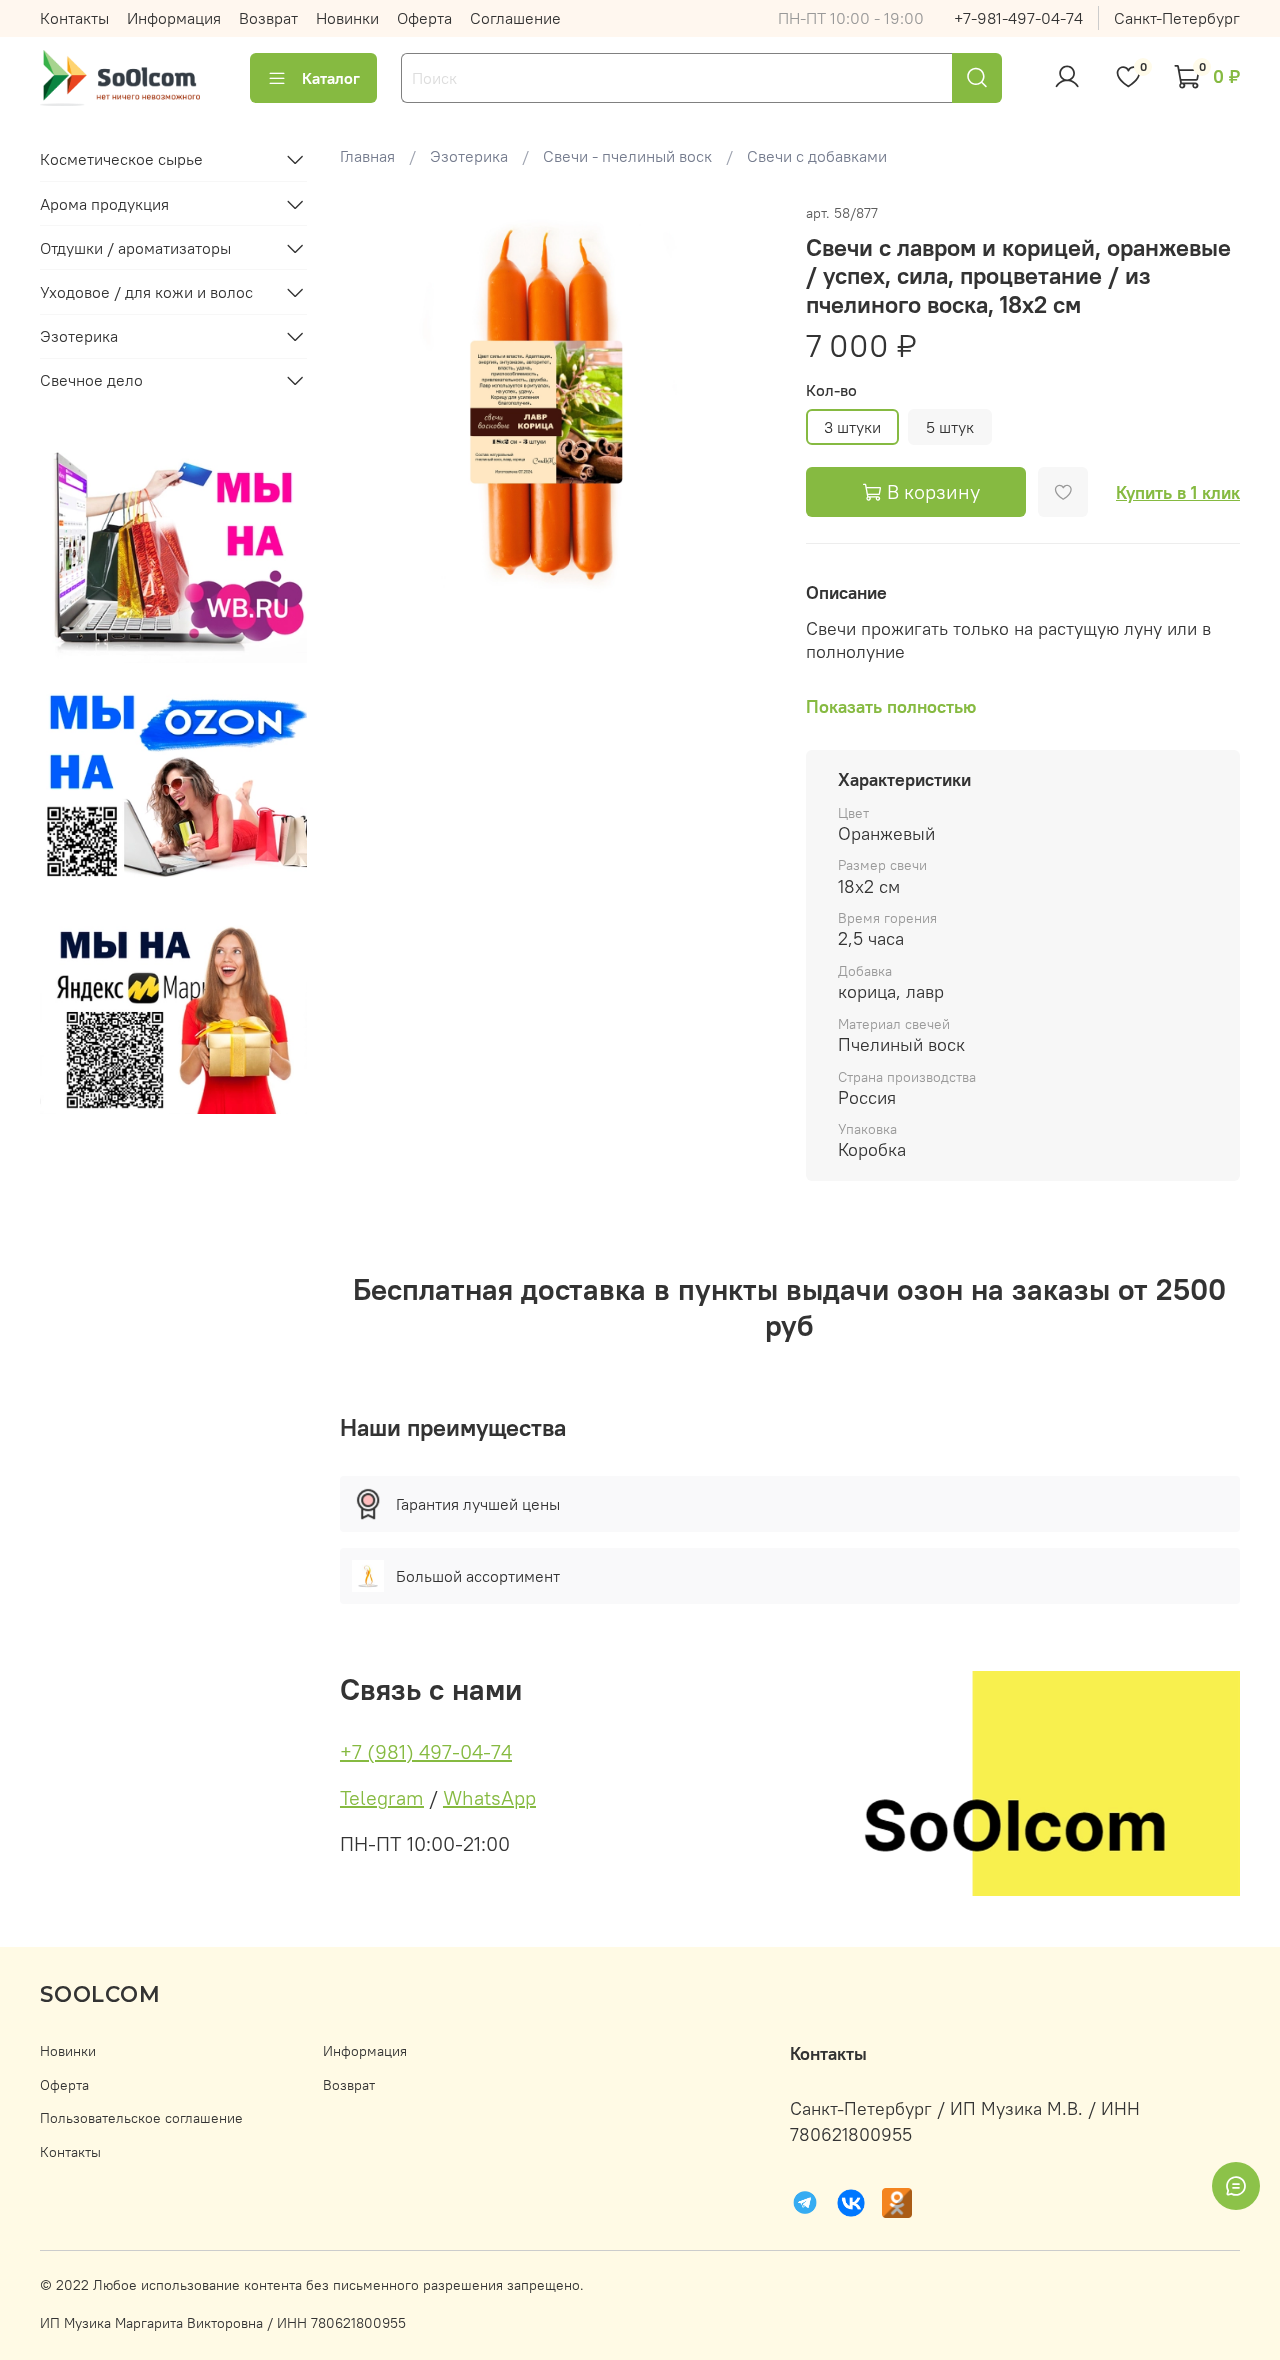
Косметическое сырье (121, 159)
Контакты (74, 18)
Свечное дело (91, 380)
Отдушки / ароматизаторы (135, 248)
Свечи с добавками (817, 156)
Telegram (382, 1797)
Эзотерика (469, 156)
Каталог (331, 78)
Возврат (268, 18)
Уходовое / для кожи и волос (146, 292)
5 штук (950, 427)
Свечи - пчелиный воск (627, 156)
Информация (174, 18)
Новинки (347, 18)
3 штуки (852, 427)
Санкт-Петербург (1177, 18)
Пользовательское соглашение (141, 2118)
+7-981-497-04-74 (1018, 18)
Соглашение (515, 18)
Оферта (424, 18)
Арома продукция (104, 204)
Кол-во (831, 390)
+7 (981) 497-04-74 (426, 1751)
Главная (367, 156)
